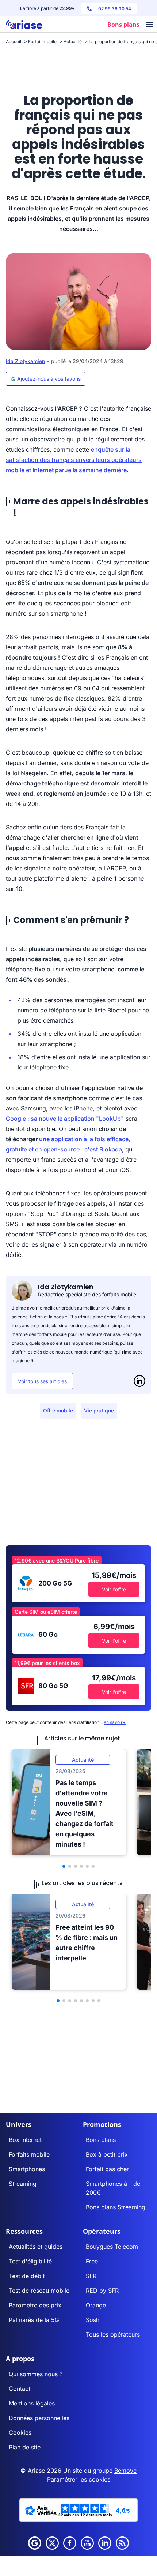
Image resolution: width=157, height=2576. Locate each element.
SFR (91, 2276)
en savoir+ (115, 1722)
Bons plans (101, 2140)
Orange (96, 2305)
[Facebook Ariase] (70, 2543)
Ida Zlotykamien (25, 361)
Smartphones (27, 2169)
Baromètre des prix (35, 2305)
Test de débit (27, 2276)
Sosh (93, 2320)
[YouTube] (87, 2543)
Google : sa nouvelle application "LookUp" (65, 1119)
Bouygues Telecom (112, 2247)
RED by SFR (102, 2291)
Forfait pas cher (107, 2169)
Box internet (25, 2140)
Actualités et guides (36, 2247)
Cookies (20, 2433)
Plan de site (25, 2447)
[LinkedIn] (139, 1381)
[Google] (35, 2543)
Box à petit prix (107, 2154)
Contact (20, 2389)
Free (92, 2261)
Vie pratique (99, 1410)
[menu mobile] (149, 25)
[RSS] (122, 2543)
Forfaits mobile (29, 2154)
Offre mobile (58, 1410)
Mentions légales (32, 2403)
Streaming (23, 2184)
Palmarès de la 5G (34, 2320)
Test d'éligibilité (30, 2261)
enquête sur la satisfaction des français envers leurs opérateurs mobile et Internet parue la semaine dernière (74, 460)
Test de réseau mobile (39, 2291)
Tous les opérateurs (113, 2334)
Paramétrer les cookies (79, 2479)
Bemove (125, 2471)
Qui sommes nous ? (36, 2374)
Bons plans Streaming (116, 2207)
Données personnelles (39, 2418)
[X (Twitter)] (52, 2543)
